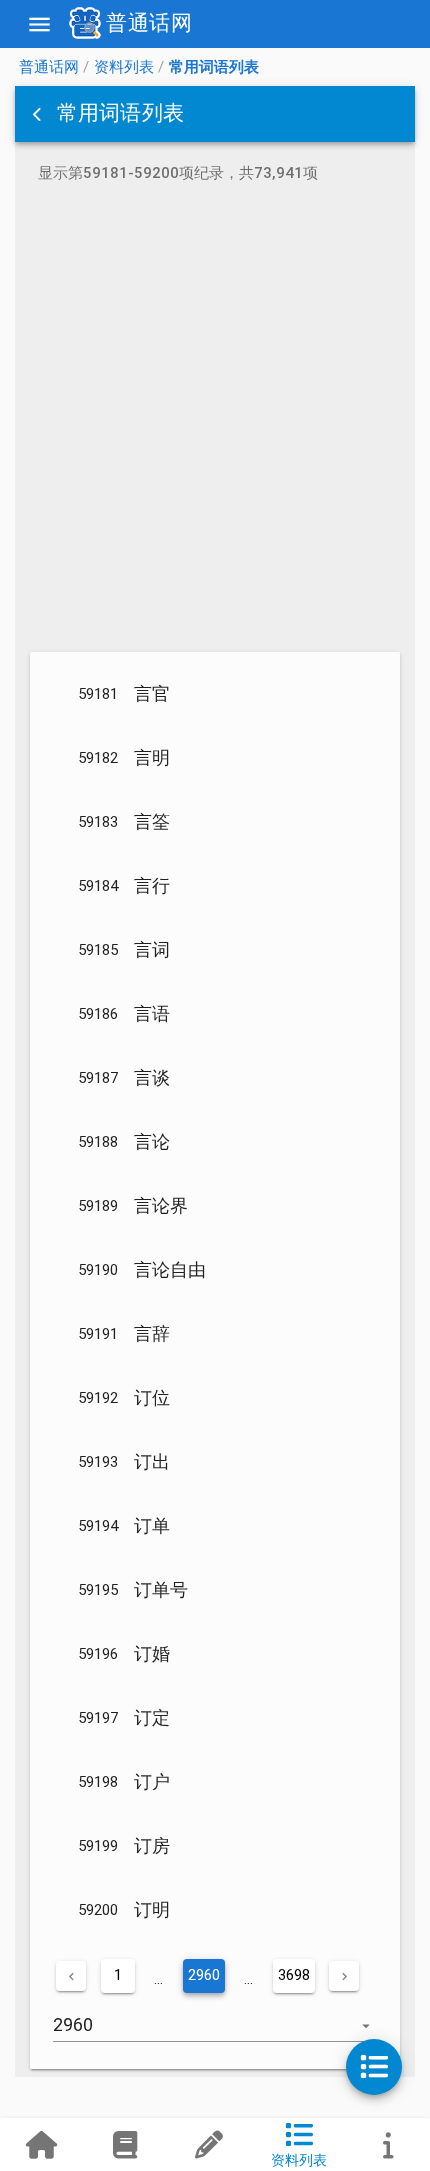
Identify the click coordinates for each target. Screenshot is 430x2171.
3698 (294, 1975)
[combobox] (215, 2035)
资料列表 (124, 67)
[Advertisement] (215, 421)
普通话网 (49, 67)
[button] (39, 114)
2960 (204, 1975)
